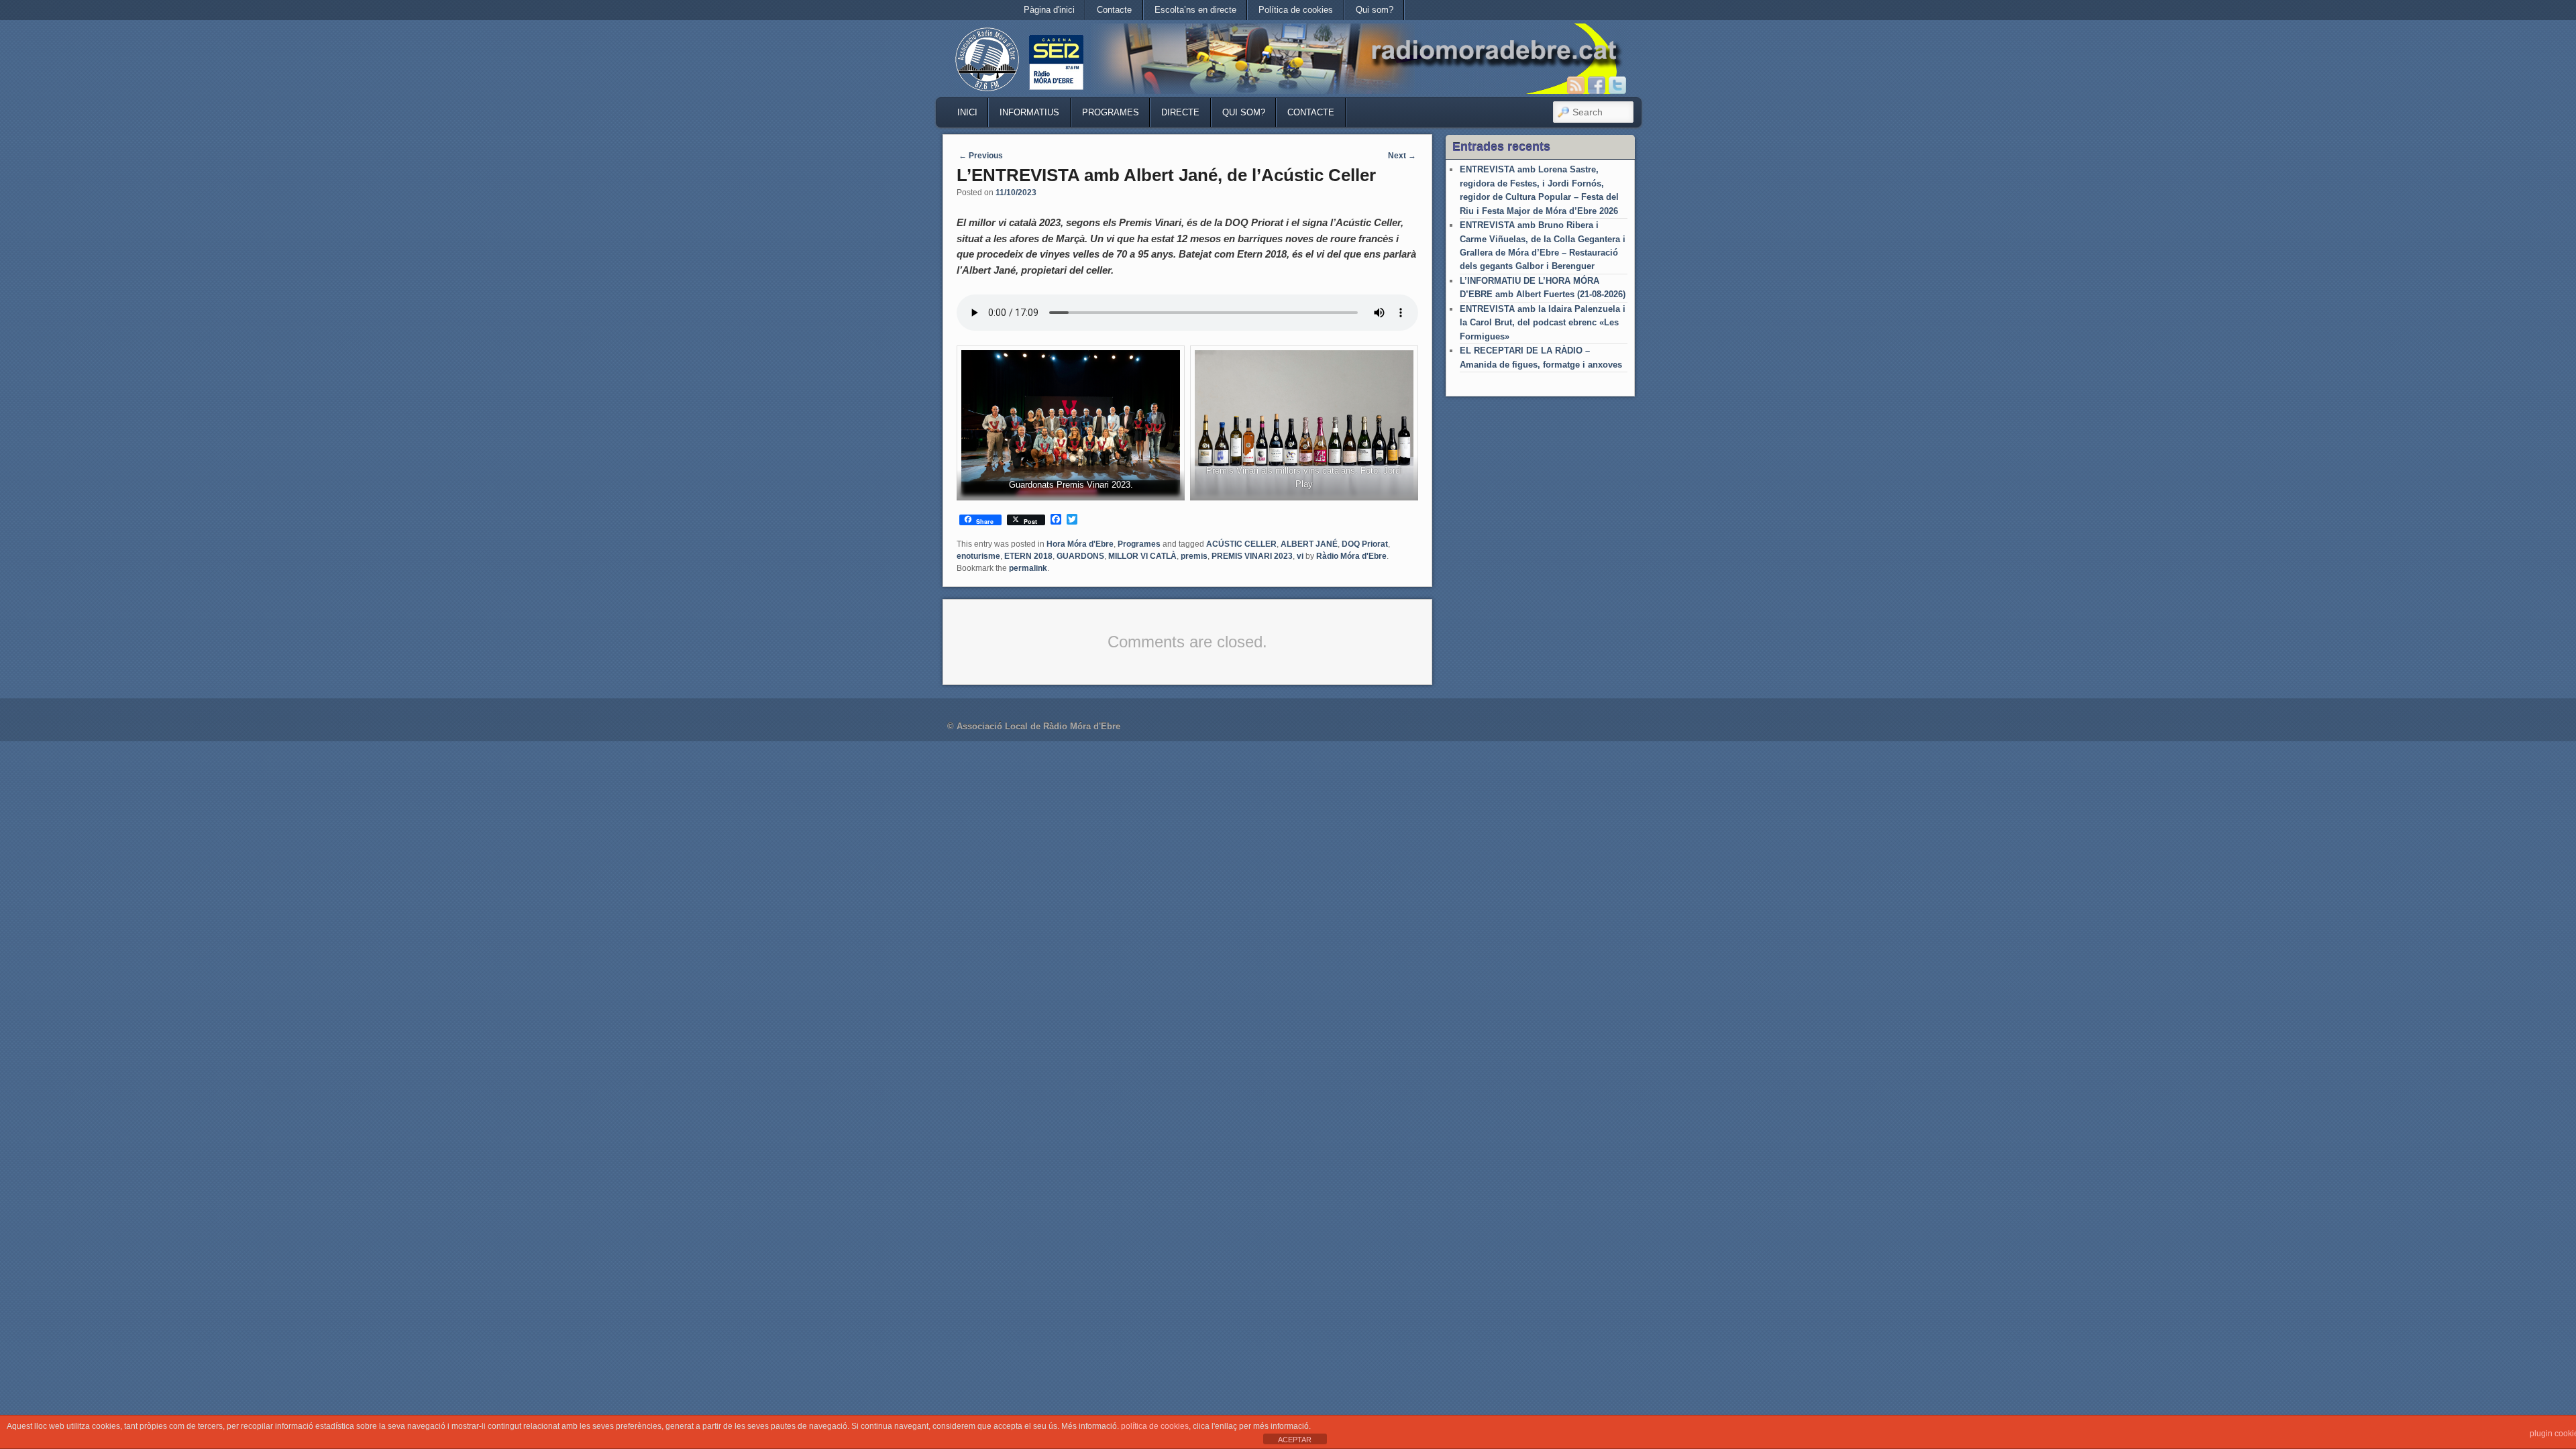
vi (1300, 556)
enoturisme (978, 556)
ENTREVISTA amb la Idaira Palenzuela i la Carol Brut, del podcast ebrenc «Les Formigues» (1543, 323)
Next (1402, 156)
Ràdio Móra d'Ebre (1351, 556)
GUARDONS (1080, 556)
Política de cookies (1296, 10)
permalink (1028, 568)
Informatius (1029, 112)
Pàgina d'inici (1049, 10)
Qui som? (1375, 10)
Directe (1180, 112)
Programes (1111, 112)
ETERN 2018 (1028, 556)
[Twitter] (1617, 85)
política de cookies (1155, 1426)
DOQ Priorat (1365, 544)
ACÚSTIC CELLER (1241, 544)
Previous (981, 156)
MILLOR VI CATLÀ (1142, 556)
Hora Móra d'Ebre (1080, 544)
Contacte (1114, 10)
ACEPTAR (1295, 1440)
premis (1194, 556)
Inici (967, 112)
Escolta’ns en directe (1195, 10)
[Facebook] (1597, 85)
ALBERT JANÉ (1309, 544)
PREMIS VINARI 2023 (1252, 556)
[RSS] (1576, 85)
